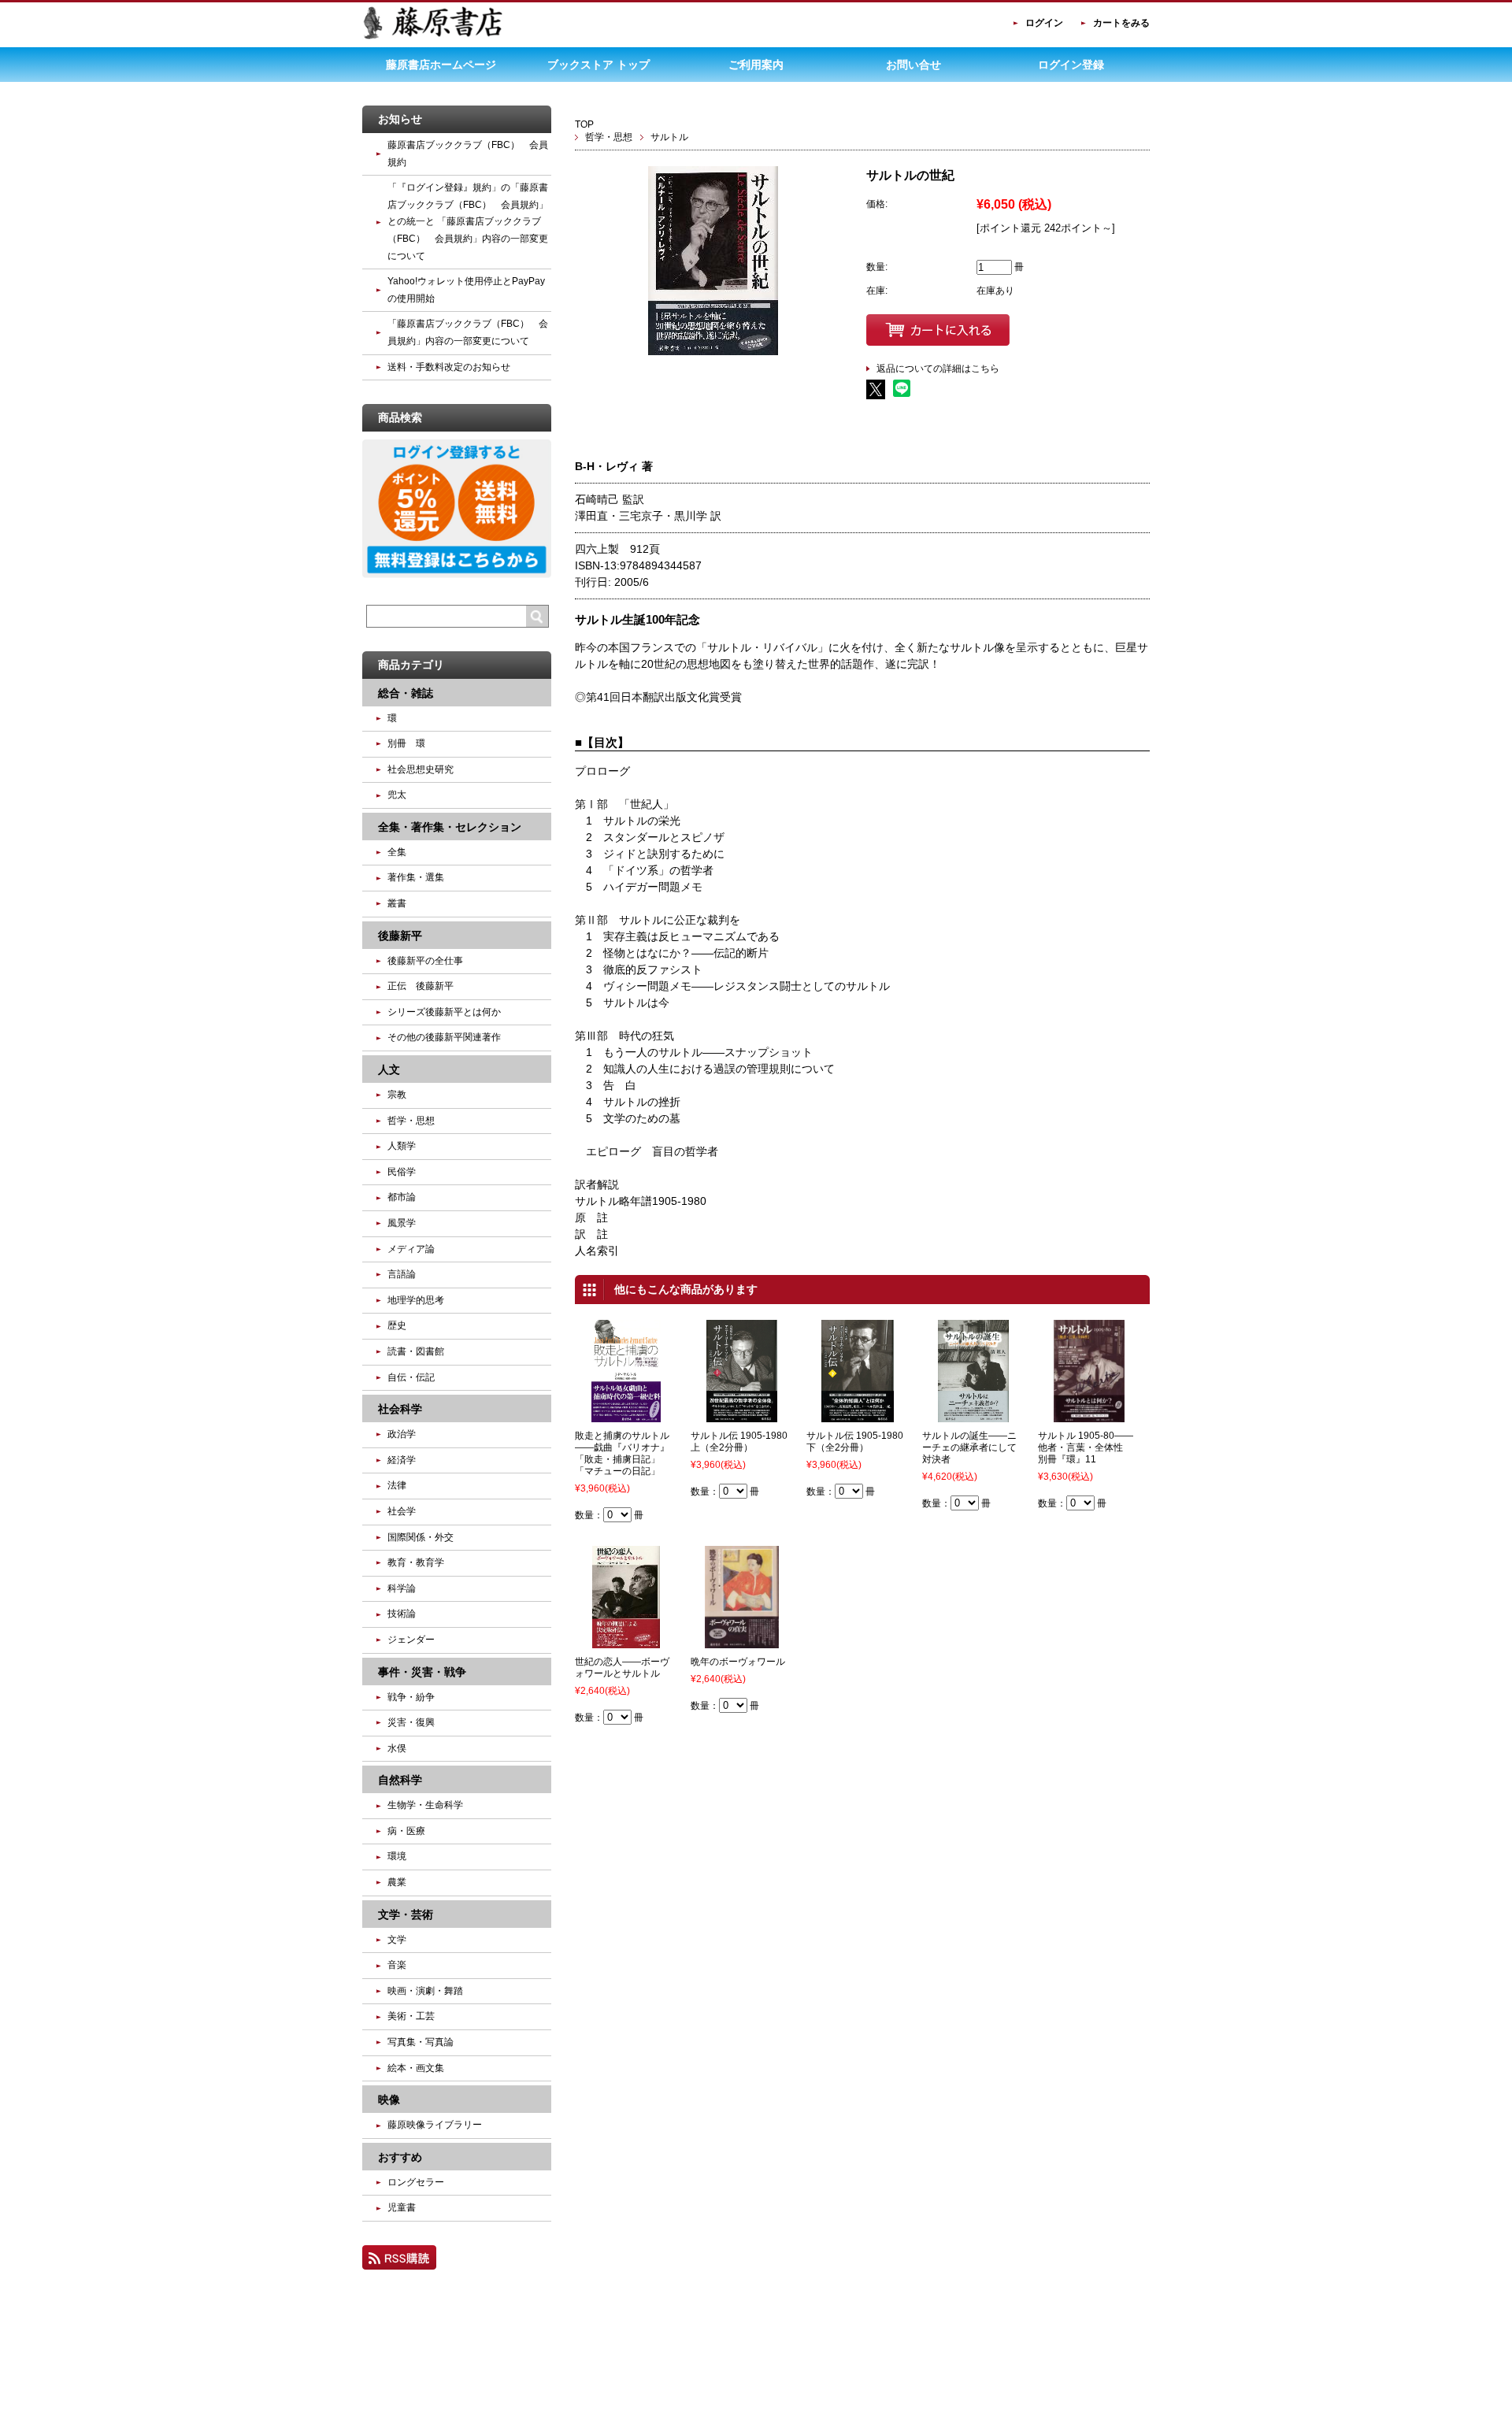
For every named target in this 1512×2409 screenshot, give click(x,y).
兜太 (397, 795)
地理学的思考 (416, 1300)
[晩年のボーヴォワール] (742, 1641)
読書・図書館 (416, 1351)
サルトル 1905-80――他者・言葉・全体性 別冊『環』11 (1086, 1447)
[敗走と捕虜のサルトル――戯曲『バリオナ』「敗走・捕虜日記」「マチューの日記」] (626, 1415)
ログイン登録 (1071, 65)
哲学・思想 (609, 137)
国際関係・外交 (421, 1537)
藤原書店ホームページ (441, 65)
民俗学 (402, 1172)
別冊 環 (406, 743)
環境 (397, 1856)
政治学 (402, 1434)
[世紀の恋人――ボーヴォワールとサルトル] (626, 1641)
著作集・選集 (416, 877)
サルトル (669, 137)
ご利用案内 (756, 65)
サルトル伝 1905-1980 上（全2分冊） (744, 1442)
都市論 (402, 1197)
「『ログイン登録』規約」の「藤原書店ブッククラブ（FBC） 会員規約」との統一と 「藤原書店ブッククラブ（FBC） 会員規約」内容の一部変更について (468, 221)
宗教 (397, 1095)
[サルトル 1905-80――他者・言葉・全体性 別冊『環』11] (1089, 1415)
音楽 (397, 1965)
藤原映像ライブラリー (435, 2125)
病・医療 (406, 1831)
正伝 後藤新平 (421, 986)
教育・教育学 (416, 1562)
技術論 (402, 1614)
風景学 (402, 1223)
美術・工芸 (411, 2016)
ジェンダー (411, 1640)
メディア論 (411, 1249)
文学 (397, 1940)
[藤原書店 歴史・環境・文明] (433, 36)
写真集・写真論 (421, 2042)
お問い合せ (913, 65)
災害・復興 (411, 1722)
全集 (397, 852)
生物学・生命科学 (425, 1805)
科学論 (402, 1588)
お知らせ (400, 119)
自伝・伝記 (411, 1377)
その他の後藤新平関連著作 (444, 1037)
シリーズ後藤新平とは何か (444, 1012)
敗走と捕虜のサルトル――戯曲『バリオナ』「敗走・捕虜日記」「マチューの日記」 (622, 1453)
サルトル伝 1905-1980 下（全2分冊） (860, 1442)
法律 (397, 1485)
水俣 (397, 1748)
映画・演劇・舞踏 (425, 1991)
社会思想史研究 (421, 769)
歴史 (397, 1325)
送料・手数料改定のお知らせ (449, 367)
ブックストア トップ (598, 65)
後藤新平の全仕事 (425, 961)
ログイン (1044, 23)
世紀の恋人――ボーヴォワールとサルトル (622, 1668)
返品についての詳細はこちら (938, 369)
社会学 (402, 1511)
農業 (397, 1882)
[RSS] (399, 2263)
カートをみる (1121, 23)
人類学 (402, 1146)
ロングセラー (416, 2182)
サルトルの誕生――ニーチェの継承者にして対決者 (969, 1447)
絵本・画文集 (416, 2068)
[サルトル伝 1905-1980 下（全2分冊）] (858, 1415)
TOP (584, 124)
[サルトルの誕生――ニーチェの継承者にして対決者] (973, 1415)
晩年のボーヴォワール (738, 1662)
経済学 (402, 1460)
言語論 (402, 1274)
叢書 (397, 903)
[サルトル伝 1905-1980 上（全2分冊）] (742, 1415)
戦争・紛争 (411, 1697)
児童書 (402, 2207)
